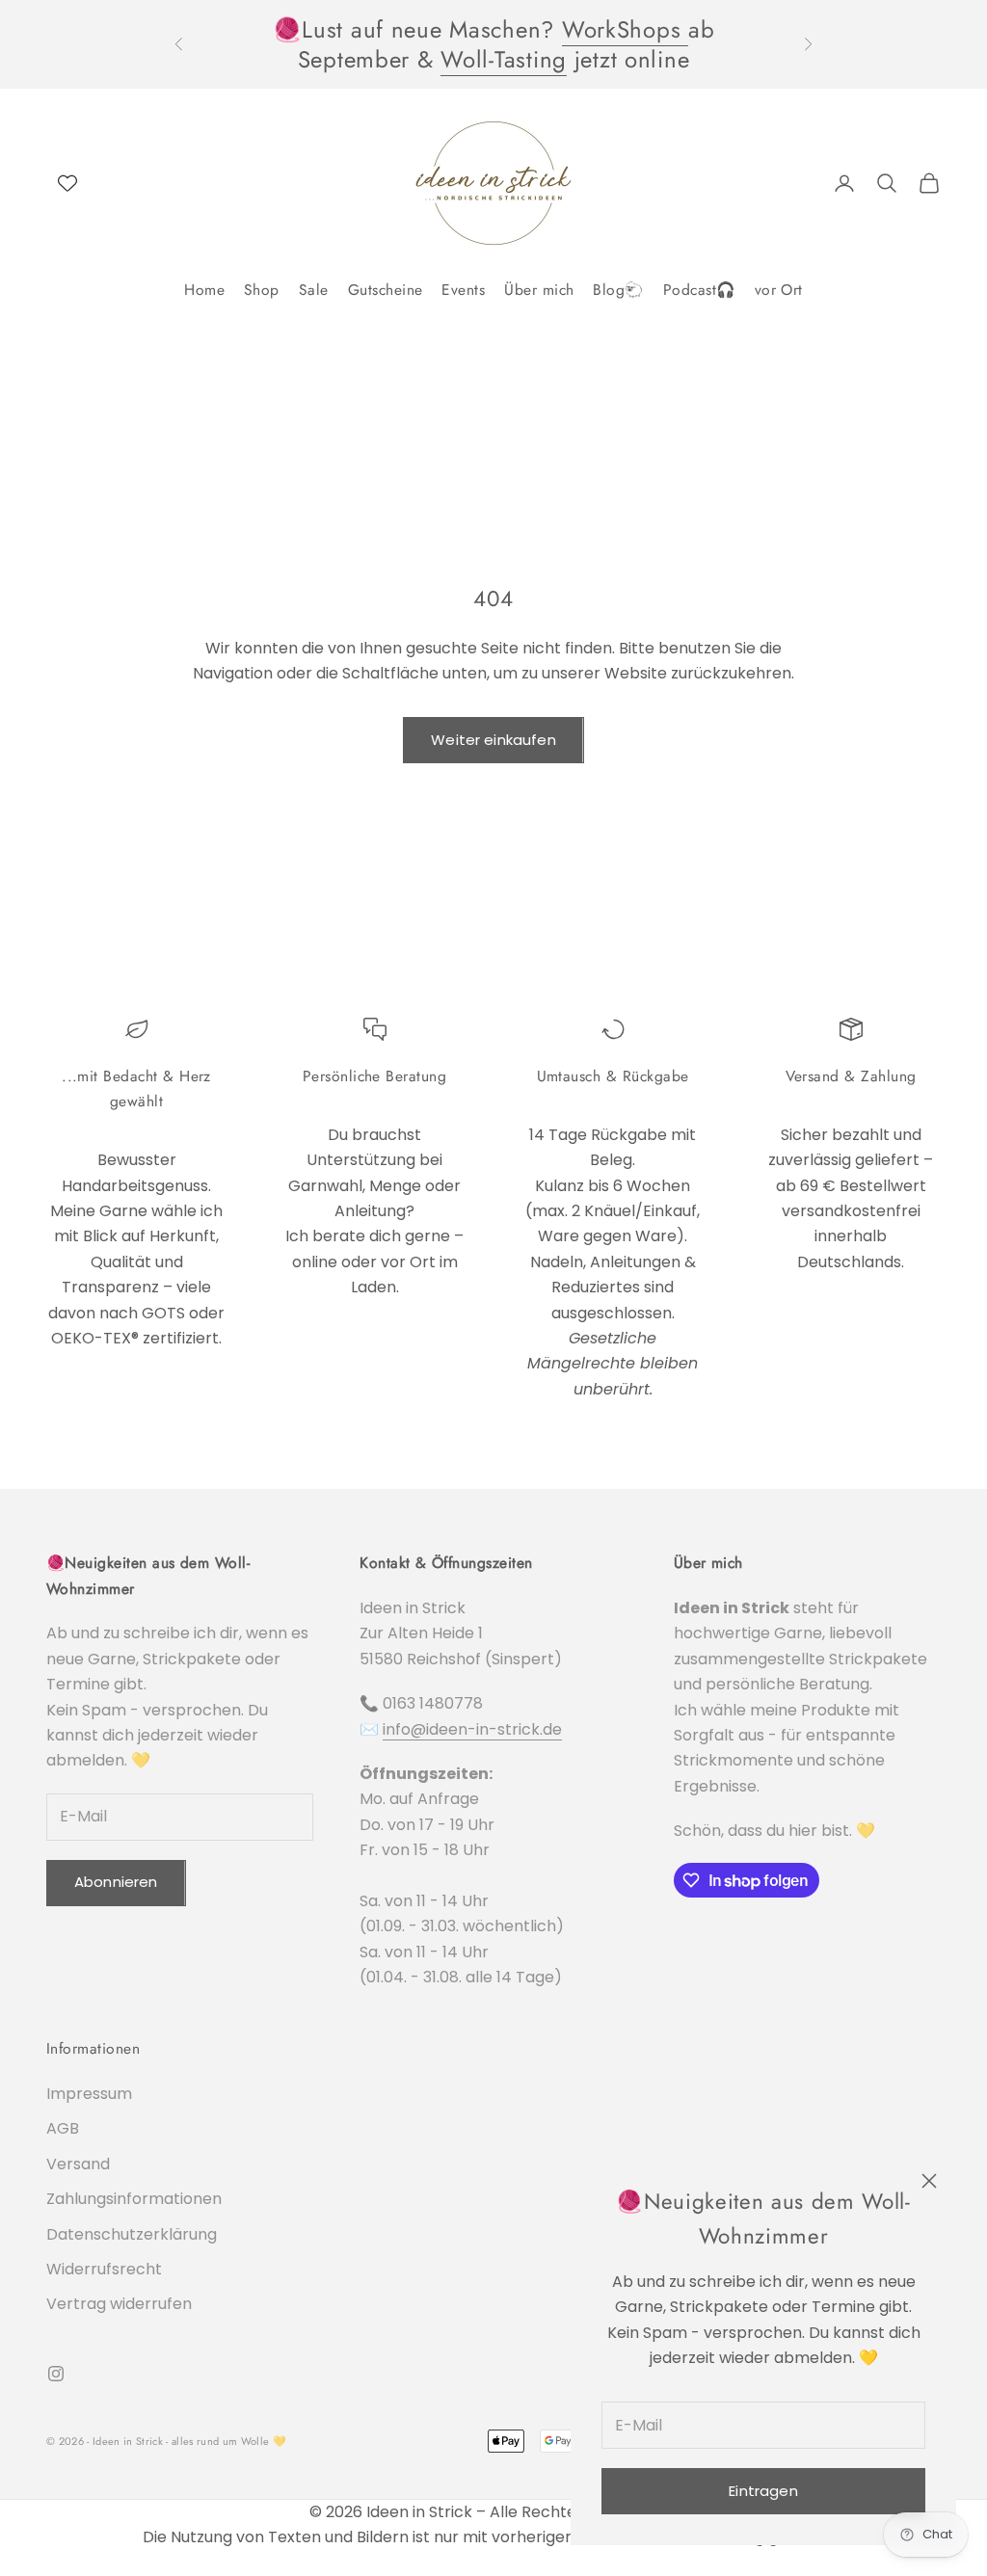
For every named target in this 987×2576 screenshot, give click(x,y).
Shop (262, 290)
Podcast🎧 (699, 290)
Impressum (89, 2094)
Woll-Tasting (504, 59)
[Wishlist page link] (67, 183)
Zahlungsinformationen (134, 2199)
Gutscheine (386, 290)
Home (204, 290)
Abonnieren (116, 1882)
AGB (63, 2128)
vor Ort (779, 290)
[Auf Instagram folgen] (56, 2374)
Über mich (539, 290)
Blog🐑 (618, 290)
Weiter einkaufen (493, 740)
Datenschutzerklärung (132, 2234)
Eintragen (763, 2491)
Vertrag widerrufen (119, 2304)
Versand (78, 2164)
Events (463, 290)
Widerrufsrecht (104, 2269)
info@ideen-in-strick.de (472, 1729)
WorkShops (625, 29)
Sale (314, 290)
